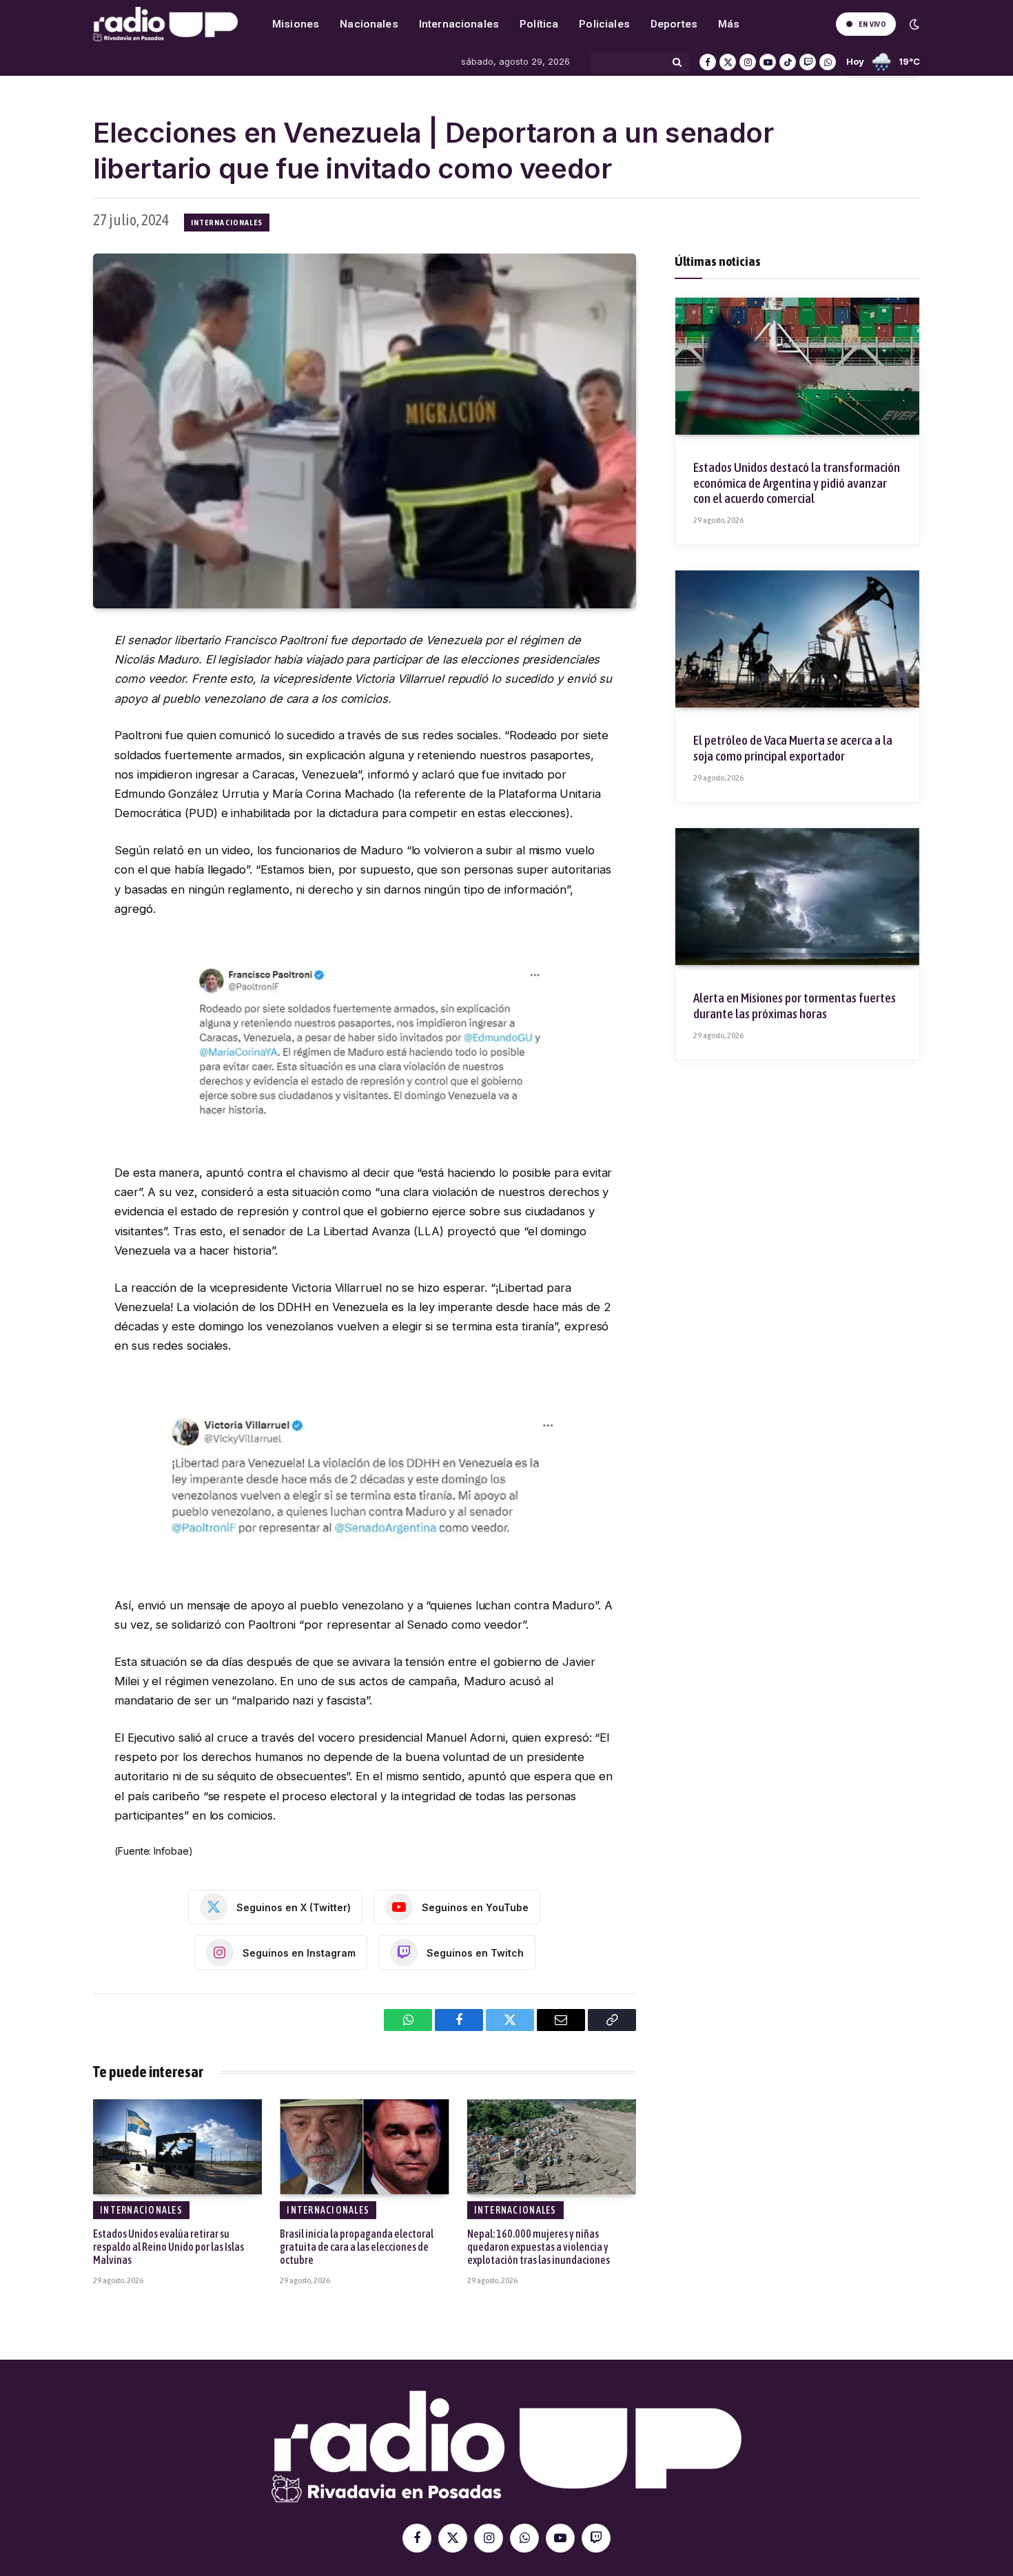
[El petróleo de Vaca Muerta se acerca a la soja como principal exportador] (797, 639)
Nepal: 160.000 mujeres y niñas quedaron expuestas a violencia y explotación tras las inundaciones (539, 2247)
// (165, 24)
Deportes (674, 24)
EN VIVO (872, 24)
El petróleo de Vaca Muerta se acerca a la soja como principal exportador (793, 748)
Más (729, 24)
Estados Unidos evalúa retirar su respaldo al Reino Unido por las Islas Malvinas (168, 2247)
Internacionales (459, 24)
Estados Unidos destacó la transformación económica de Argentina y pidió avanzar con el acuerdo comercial (797, 483)
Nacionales (369, 24)
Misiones (296, 24)
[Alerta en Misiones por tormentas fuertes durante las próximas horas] (797, 897)
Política (539, 24)
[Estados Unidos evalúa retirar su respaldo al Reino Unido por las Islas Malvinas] (177, 2147)
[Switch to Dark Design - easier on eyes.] (913, 24)
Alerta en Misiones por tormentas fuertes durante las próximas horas (795, 1006)
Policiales (604, 24)
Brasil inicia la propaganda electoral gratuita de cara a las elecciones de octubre (357, 2247)
